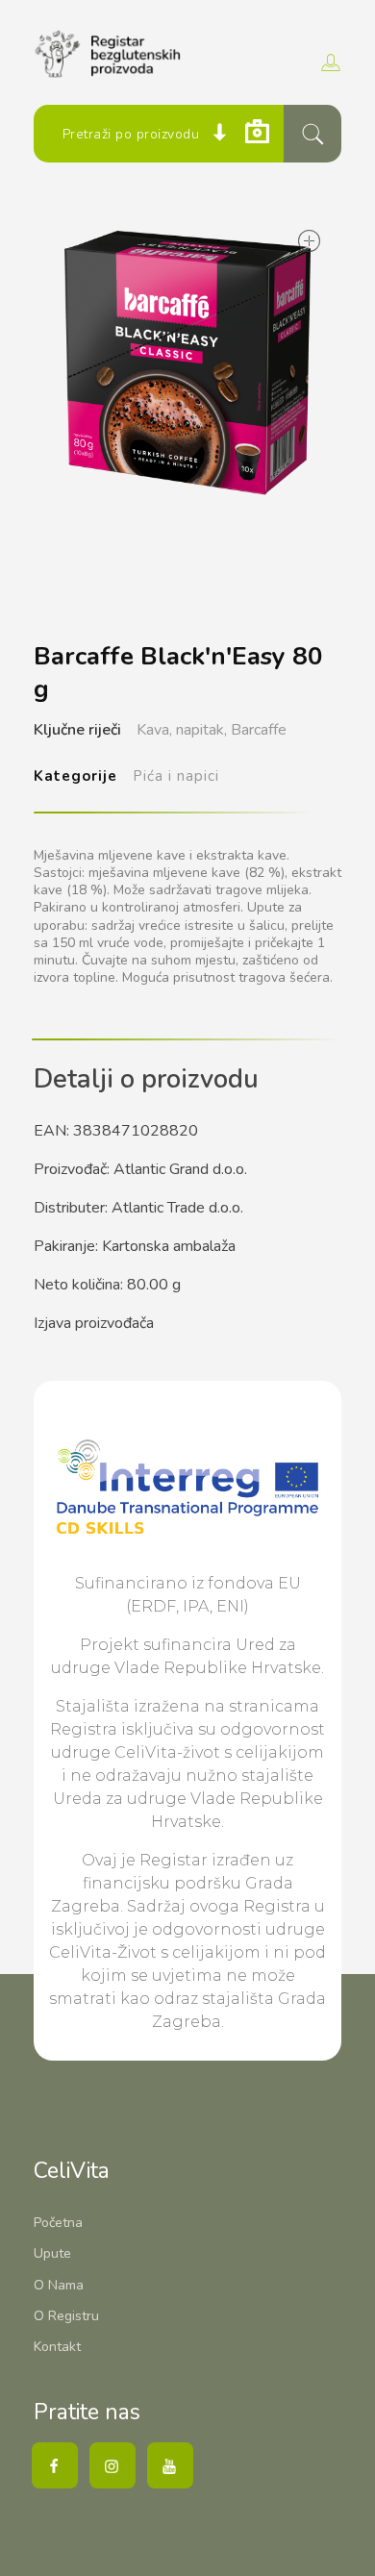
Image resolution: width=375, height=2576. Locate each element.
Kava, (154, 730)
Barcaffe (259, 730)
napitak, (201, 730)
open (308, 242)
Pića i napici (176, 776)
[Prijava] (328, 63)
